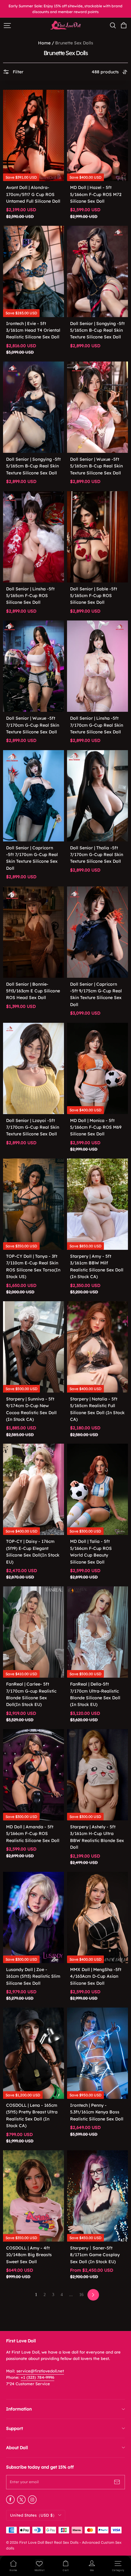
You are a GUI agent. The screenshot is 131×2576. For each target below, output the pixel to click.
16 (81, 2295)
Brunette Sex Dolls (74, 43)
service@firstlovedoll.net (40, 2371)
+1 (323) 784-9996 (37, 2377)
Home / (46, 43)
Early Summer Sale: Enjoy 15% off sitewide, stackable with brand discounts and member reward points (66, 9)
